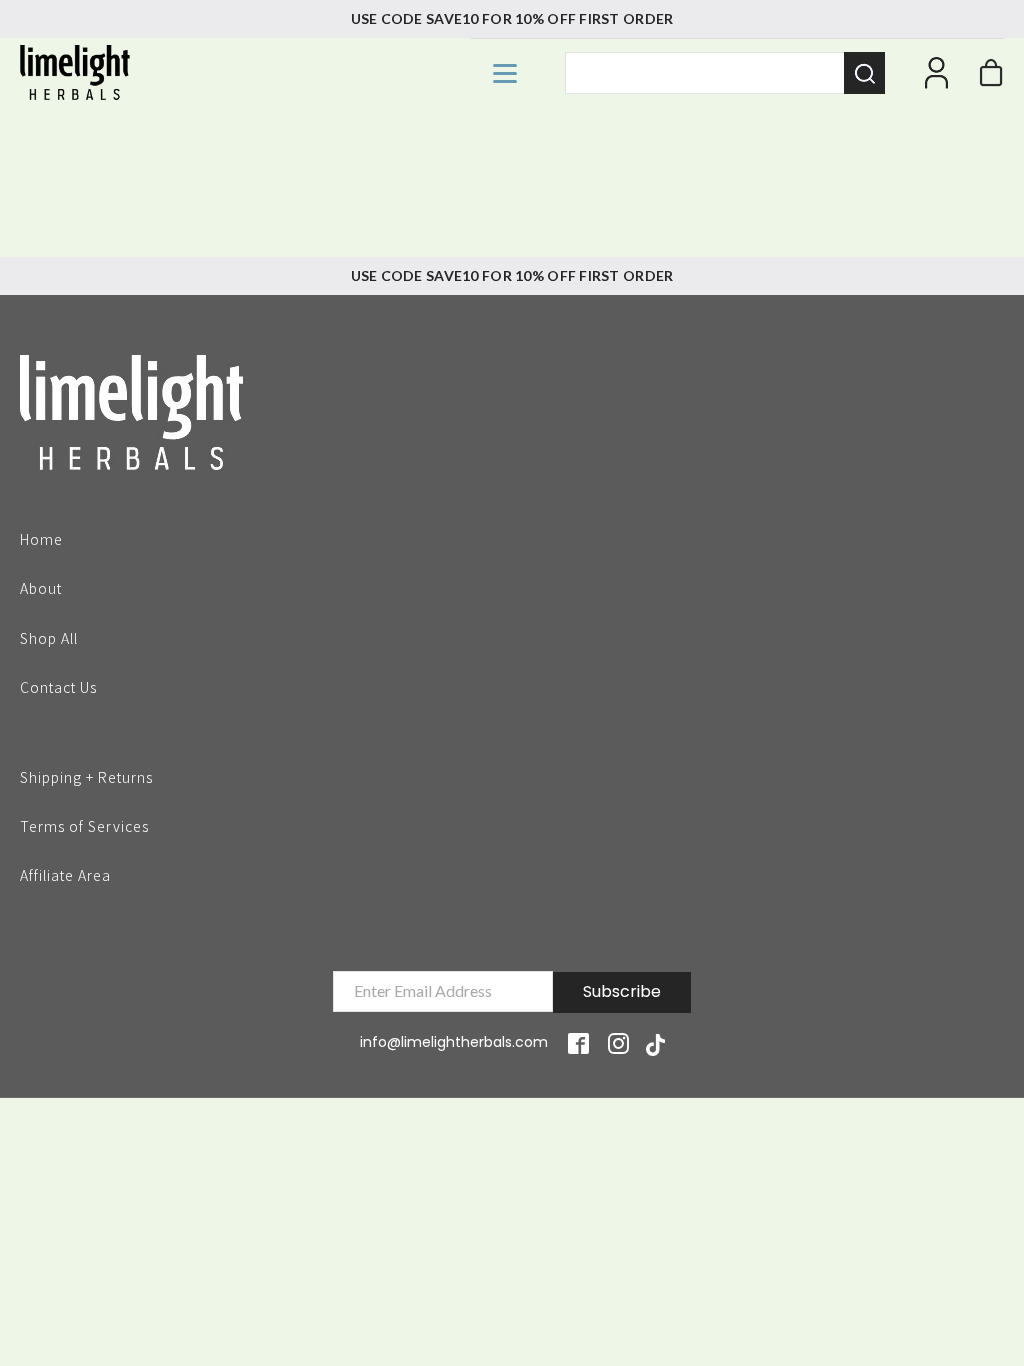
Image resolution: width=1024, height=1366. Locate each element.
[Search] (864, 73)
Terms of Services (84, 825)
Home (41, 538)
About (41, 587)
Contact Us (58, 686)
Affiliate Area (65, 875)
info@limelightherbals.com (454, 1042)
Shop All (49, 637)
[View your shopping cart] (991, 78)
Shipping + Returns (86, 776)
